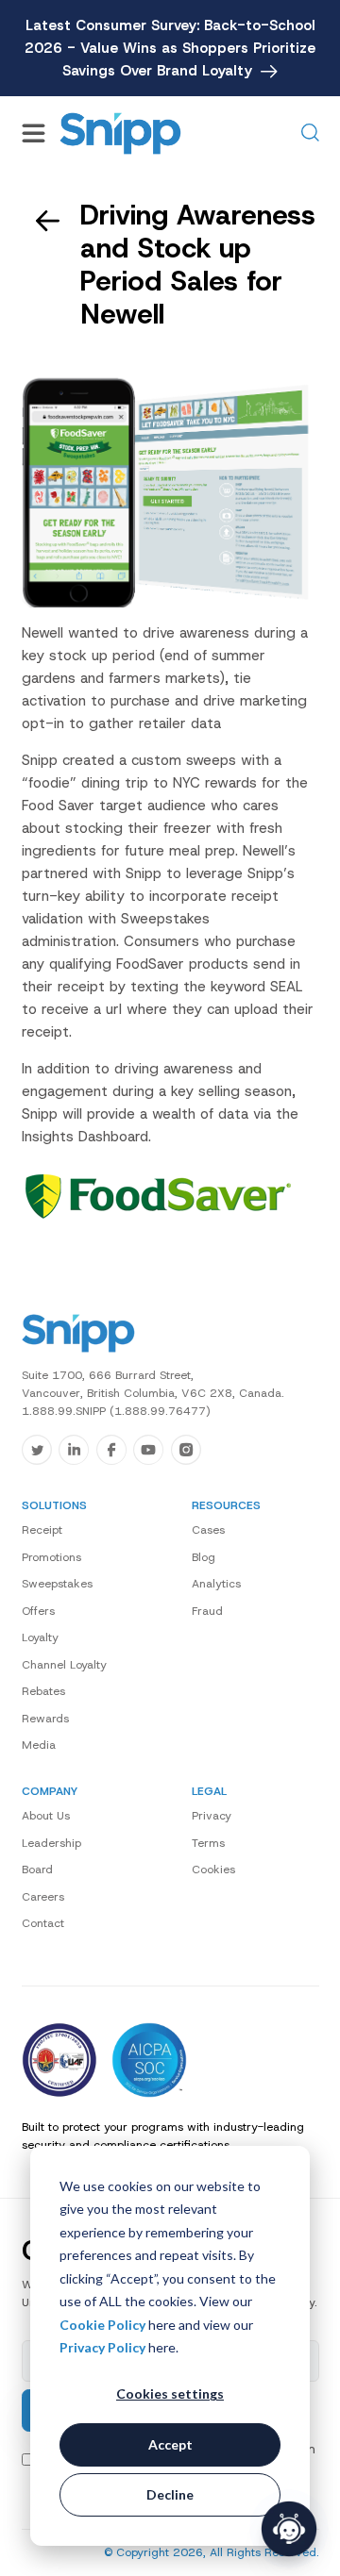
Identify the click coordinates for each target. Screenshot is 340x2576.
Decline (170, 2494)
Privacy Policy (102, 2347)
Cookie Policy (102, 2325)
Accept (170, 2444)
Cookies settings (170, 2393)
